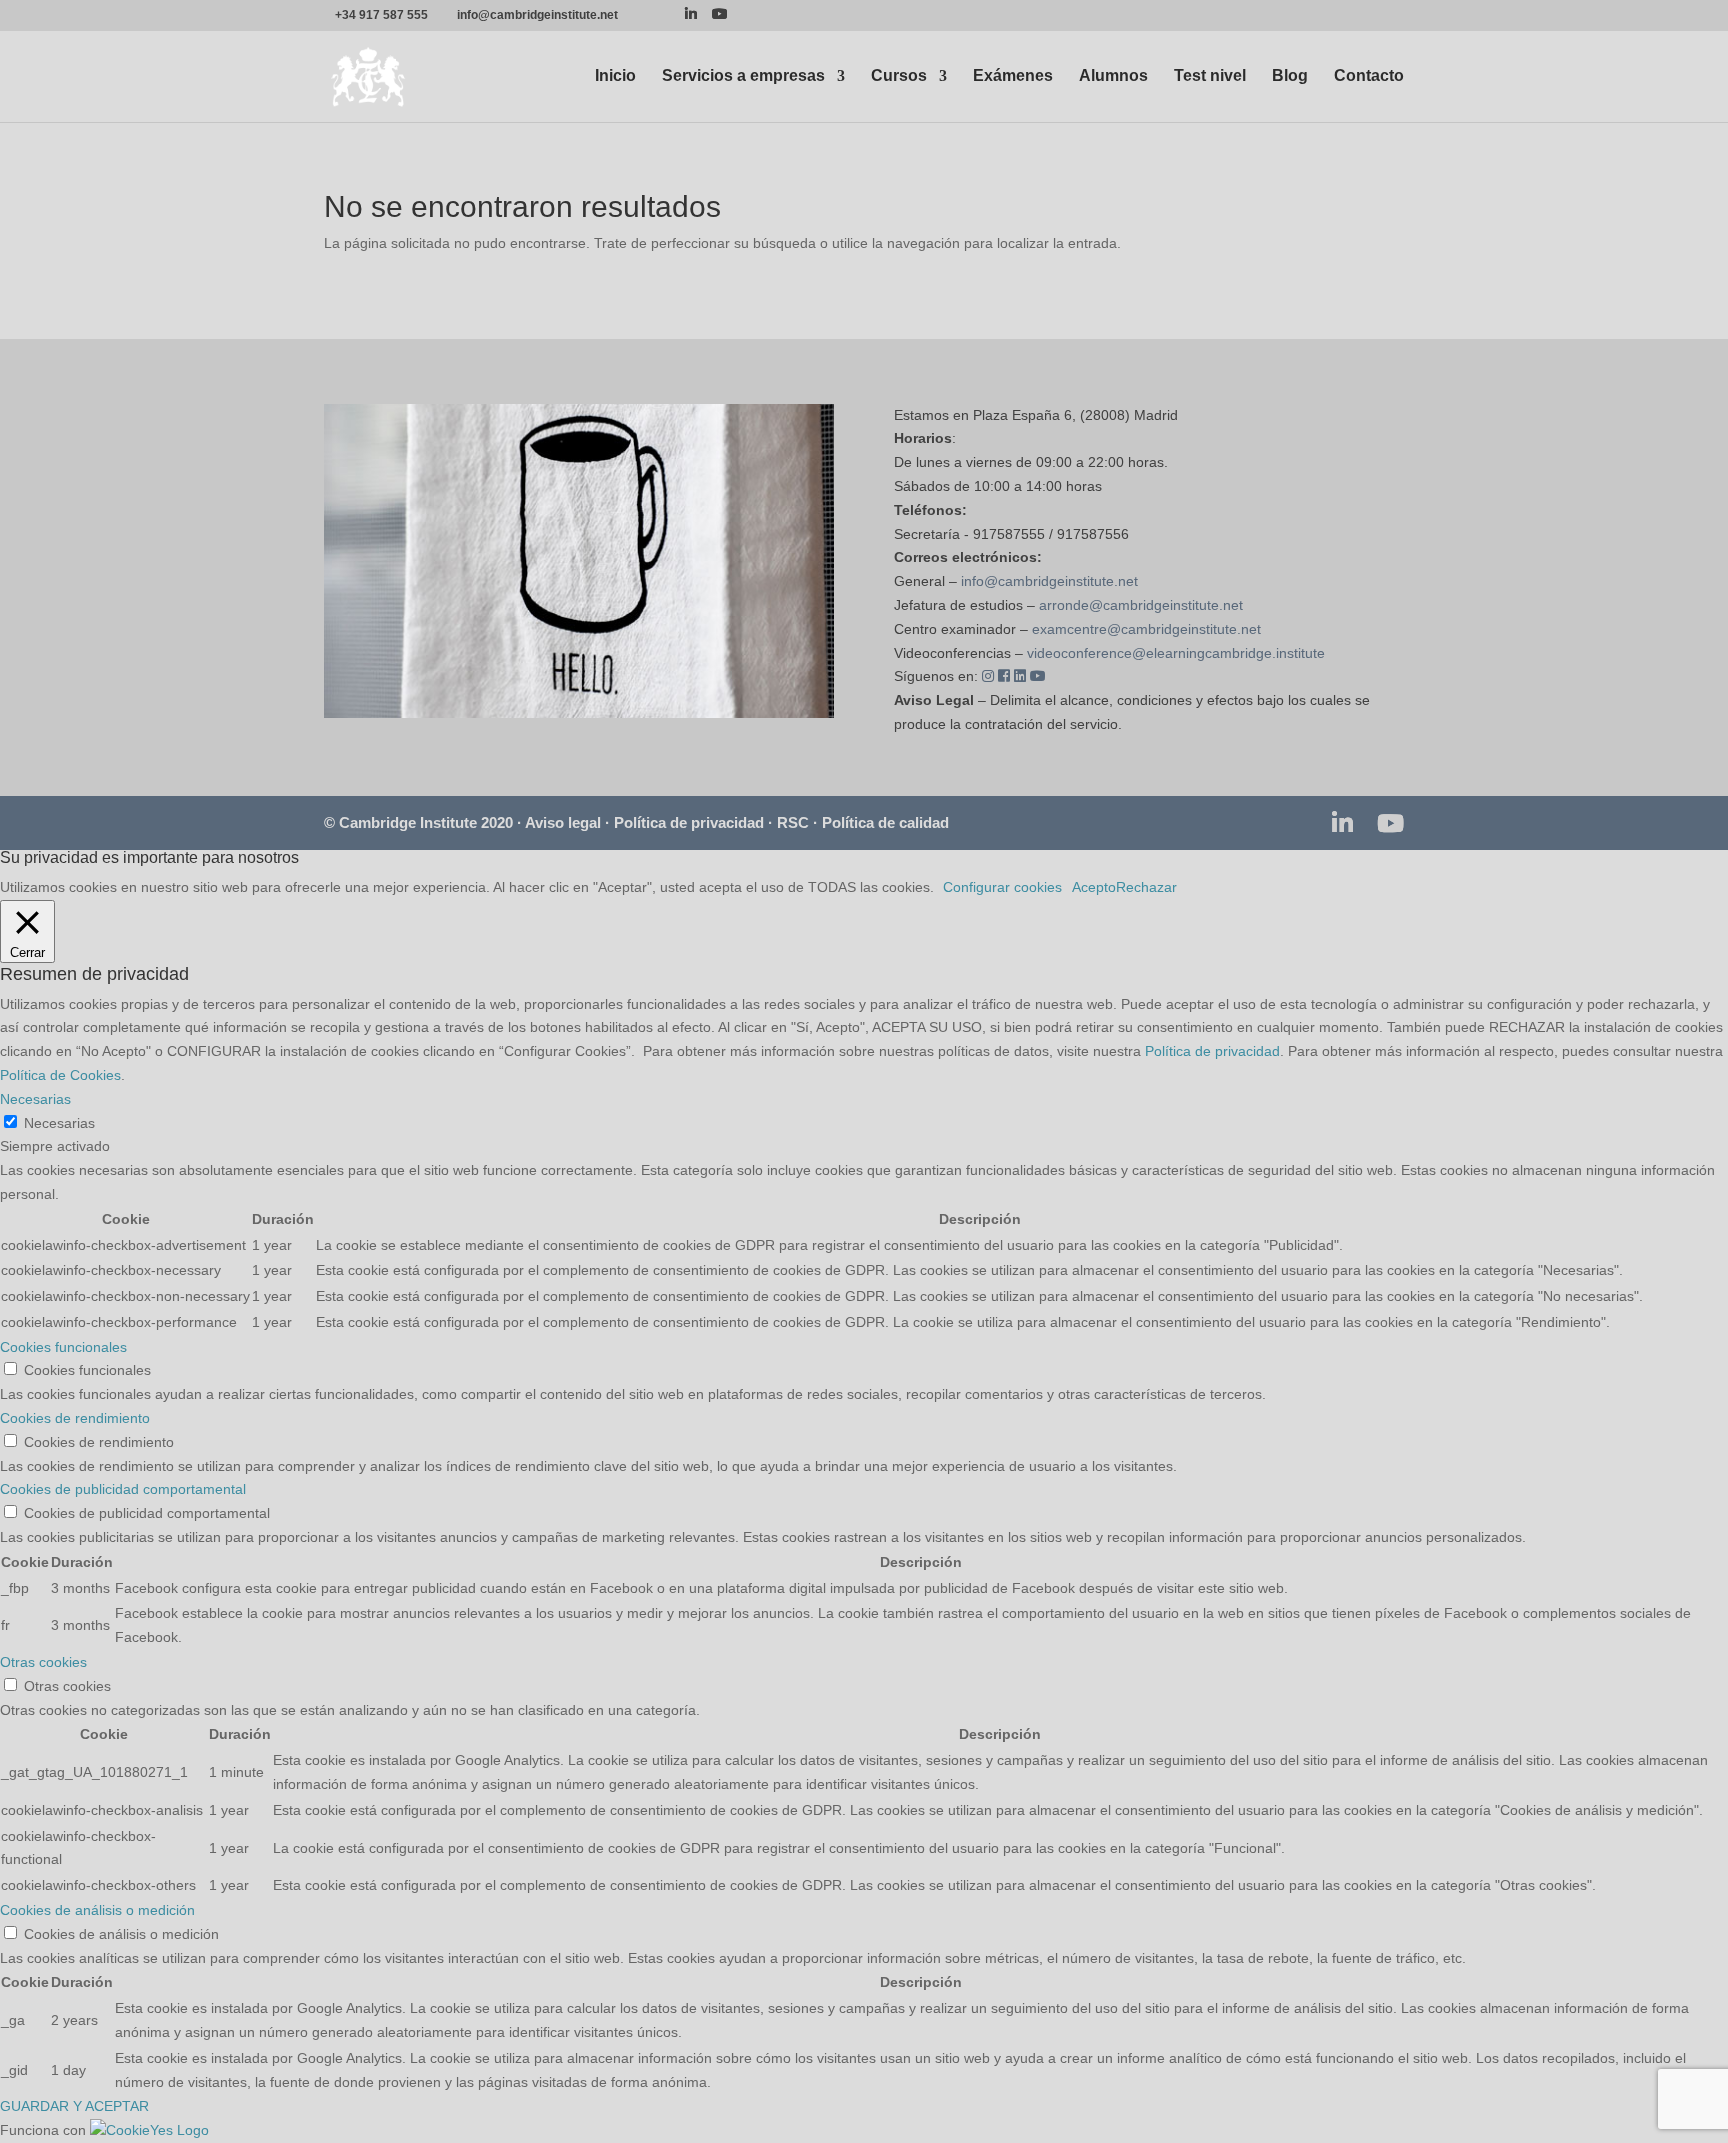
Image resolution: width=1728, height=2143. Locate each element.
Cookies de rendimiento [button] (75, 1418)
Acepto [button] (1094, 887)
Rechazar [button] (1146, 887)
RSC (793, 822)
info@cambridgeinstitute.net (1049, 581)
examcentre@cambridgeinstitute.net (1146, 629)
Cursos (899, 76)
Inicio (615, 76)
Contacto (1369, 76)
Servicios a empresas (743, 76)
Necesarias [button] (35, 1099)
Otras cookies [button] (43, 1662)
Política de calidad (885, 822)
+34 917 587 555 (381, 15)
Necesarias (59, 1123)
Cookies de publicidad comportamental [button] (123, 1489)
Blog (1290, 76)
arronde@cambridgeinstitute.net (1141, 605)
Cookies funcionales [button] (63, 1347)
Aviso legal (563, 822)
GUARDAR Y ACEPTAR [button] (74, 2106)
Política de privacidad (689, 822)
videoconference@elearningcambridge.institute (1176, 653)
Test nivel (1210, 76)
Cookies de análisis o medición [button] (97, 1910)
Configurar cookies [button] (1002, 887)
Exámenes (1013, 76)
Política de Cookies (60, 1075)
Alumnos (1113, 76)
